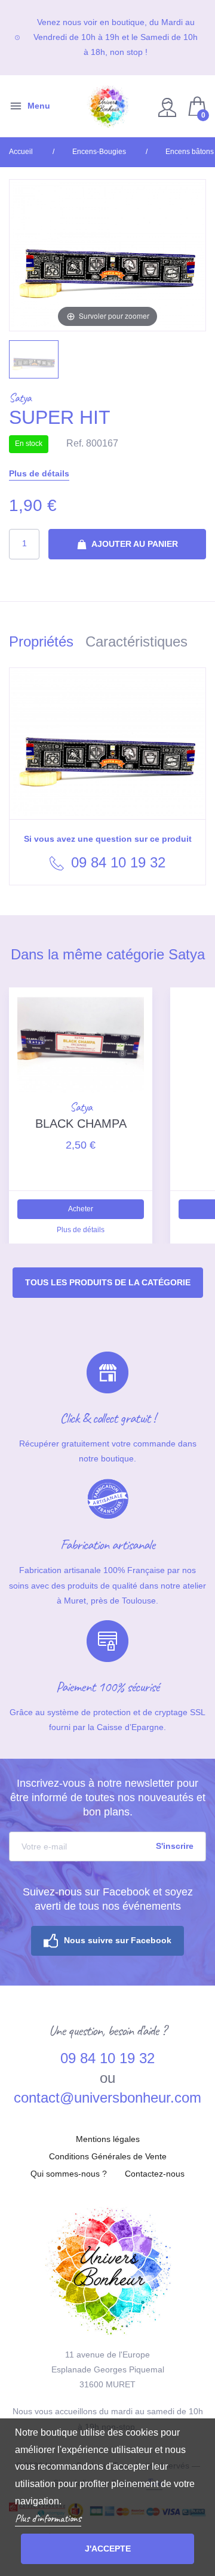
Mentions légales (108, 2139)
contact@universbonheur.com (107, 2098)
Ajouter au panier (134, 544)
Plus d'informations (48, 2518)
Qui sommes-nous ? (69, 2174)
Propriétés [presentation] (41, 641)
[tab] (47, 644)
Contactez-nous (155, 2174)
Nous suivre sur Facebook (118, 1940)
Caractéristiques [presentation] (136, 641)
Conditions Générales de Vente (108, 2156)
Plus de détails (39, 473)
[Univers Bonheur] (107, 106)
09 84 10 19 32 (116, 862)
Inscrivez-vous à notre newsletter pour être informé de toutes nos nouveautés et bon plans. (108, 1798)
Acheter (81, 1209)
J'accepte (108, 2549)
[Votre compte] (169, 107)
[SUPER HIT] (34, 359)
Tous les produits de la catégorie (108, 1282)
